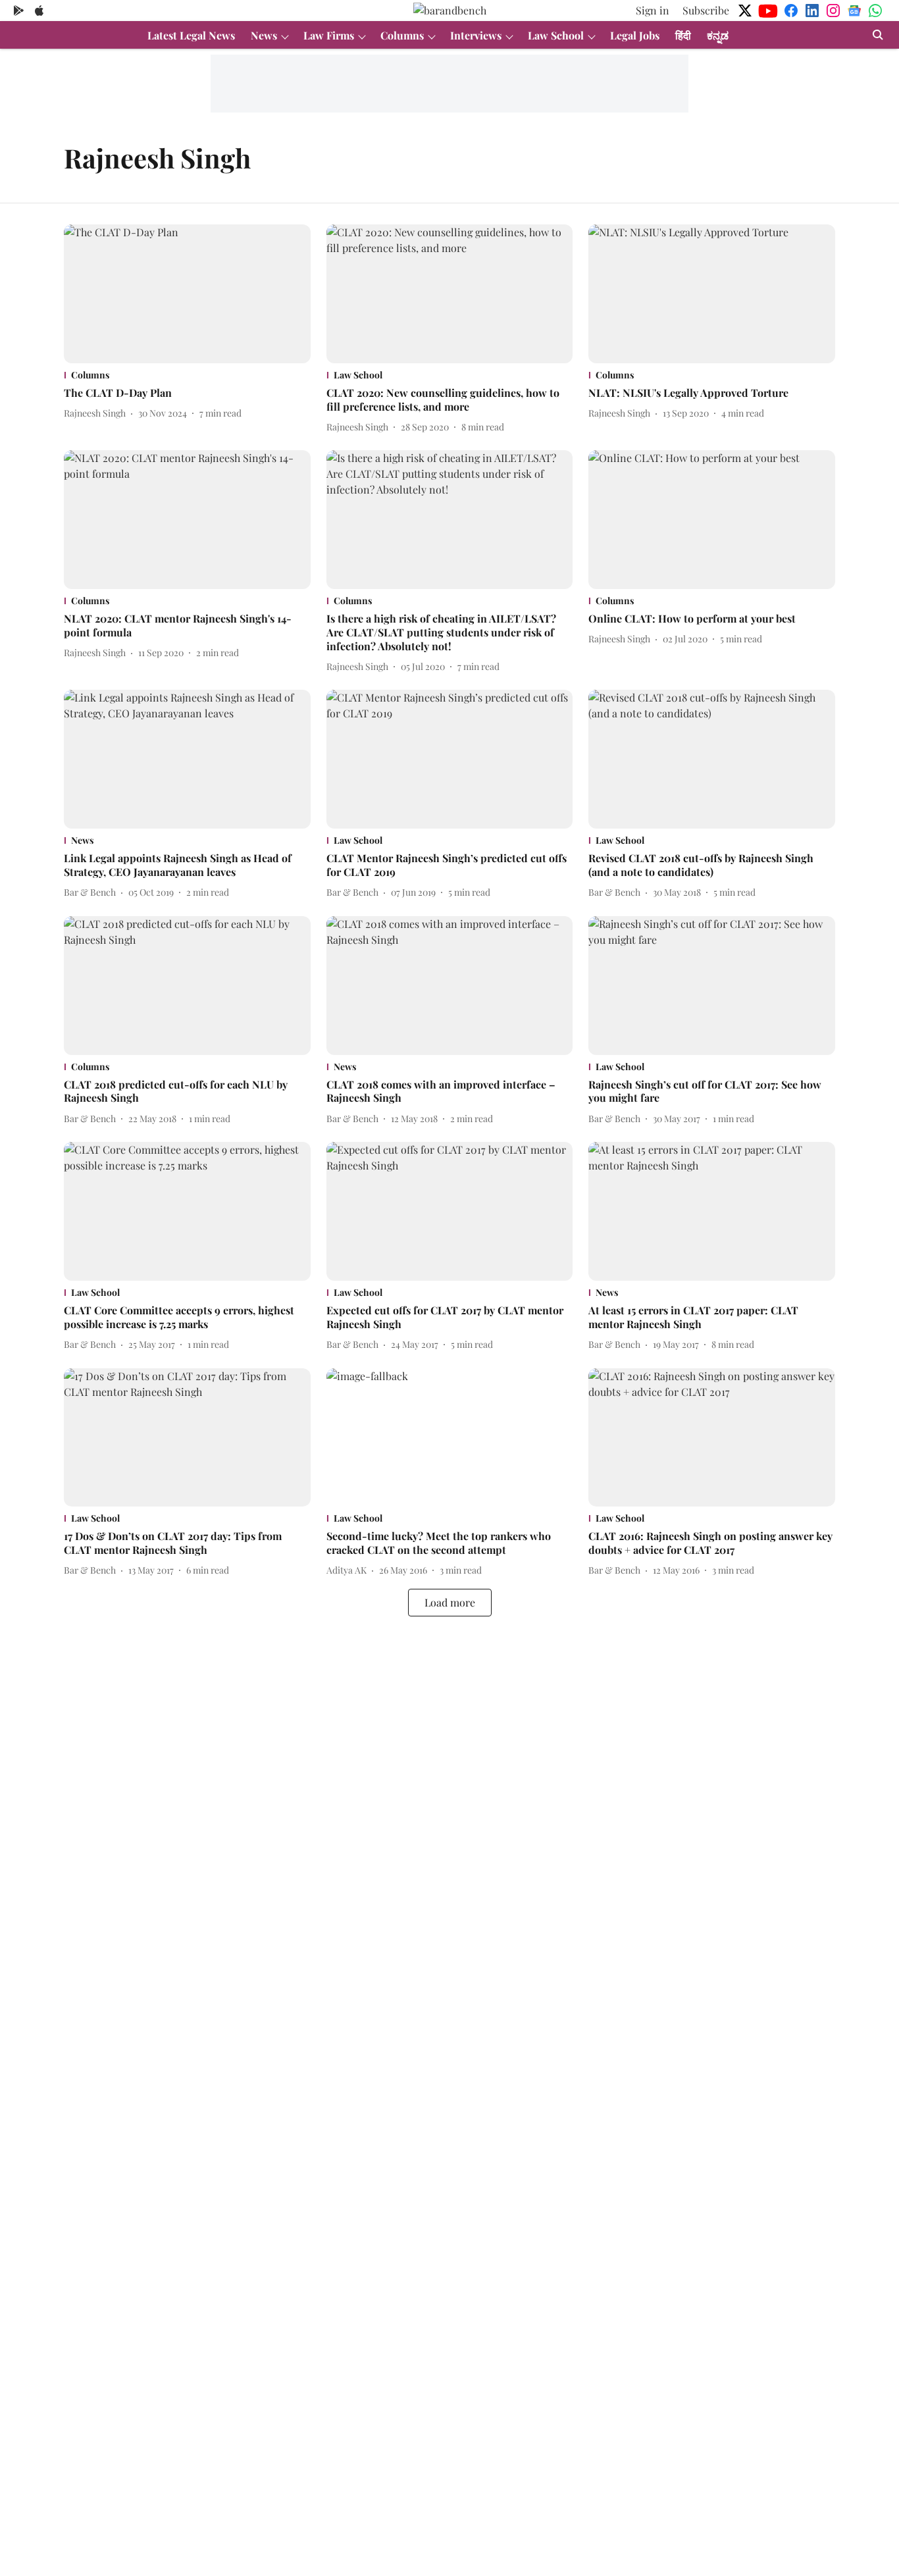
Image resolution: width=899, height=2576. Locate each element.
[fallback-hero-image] (187, 294)
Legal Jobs (635, 35)
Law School (556, 35)
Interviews (476, 35)
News (264, 35)
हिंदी (683, 35)
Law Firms (329, 35)
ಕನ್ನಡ (718, 35)
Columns (402, 35)
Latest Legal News (191, 35)
